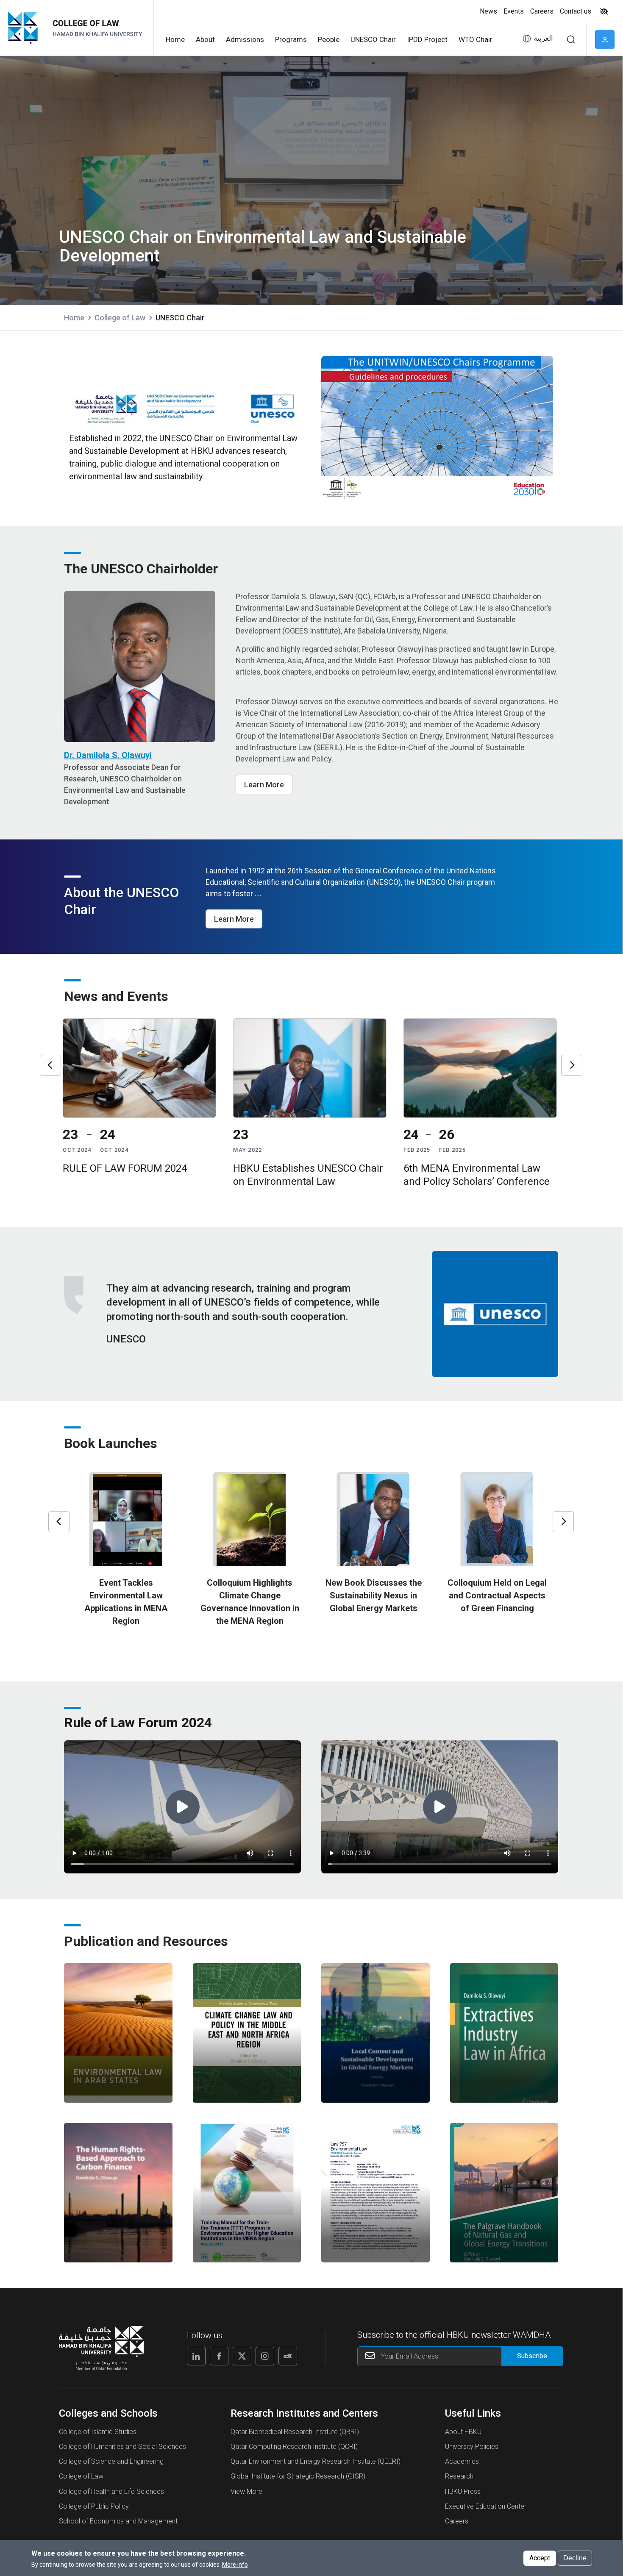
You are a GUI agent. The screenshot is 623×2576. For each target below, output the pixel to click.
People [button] (329, 39)
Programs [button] (291, 39)
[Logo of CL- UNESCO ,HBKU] (96, 28)
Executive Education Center (486, 2506)
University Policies (472, 2447)
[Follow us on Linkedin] (196, 2356)
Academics (462, 2461)
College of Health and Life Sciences (111, 2491)
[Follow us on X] (242, 2356)
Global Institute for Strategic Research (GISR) (298, 2476)
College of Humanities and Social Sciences (122, 2447)
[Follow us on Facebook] (219, 2356)
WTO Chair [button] (476, 39)
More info (235, 2565)
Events (514, 11)
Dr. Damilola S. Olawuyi (108, 755)
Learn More (264, 785)
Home (74, 318)
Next (572, 1065)
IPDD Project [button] (427, 39)
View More (246, 2491)
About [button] (205, 39)
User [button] (605, 39)
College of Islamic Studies (98, 2432)
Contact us (576, 11)
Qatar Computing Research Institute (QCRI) (294, 2447)
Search (571, 39)
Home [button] (175, 39)
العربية (543, 38)
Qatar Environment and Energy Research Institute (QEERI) (316, 2461)
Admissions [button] (245, 39)
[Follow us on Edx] (288, 2356)
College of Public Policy (94, 2506)
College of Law (120, 318)
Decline (575, 2558)
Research (459, 2476)
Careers (542, 11)
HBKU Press (463, 2491)
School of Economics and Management (118, 2521)
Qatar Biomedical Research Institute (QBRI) (295, 2432)
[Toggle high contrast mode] (603, 11)
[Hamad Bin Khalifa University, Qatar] (26, 28)
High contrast (604, 11)
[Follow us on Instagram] (265, 2356)
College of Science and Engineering (111, 2461)
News (488, 11)
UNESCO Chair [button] (373, 39)
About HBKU (463, 2432)
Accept (540, 2558)
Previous (50, 1065)
